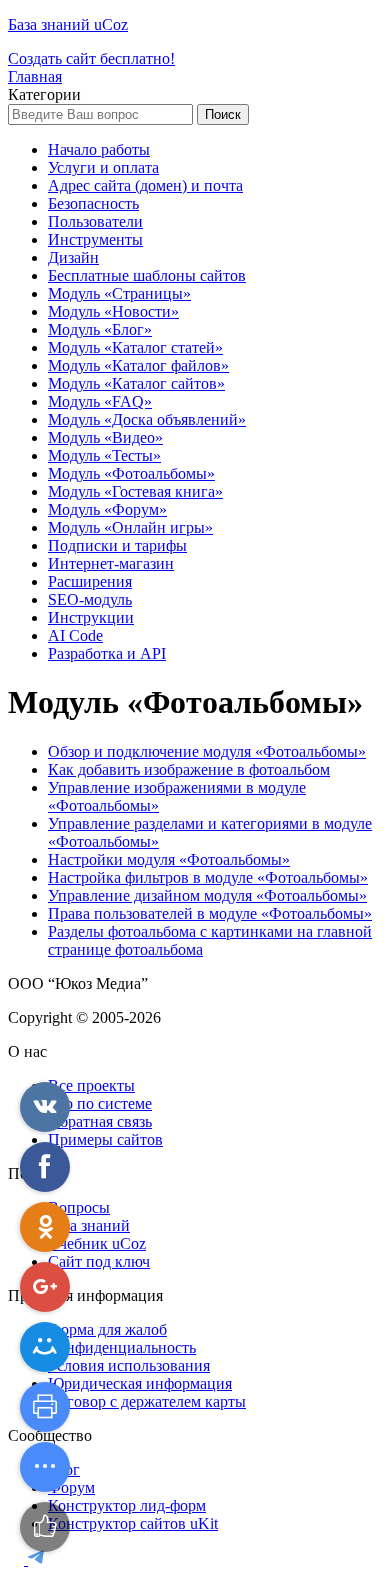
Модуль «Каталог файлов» (138, 365)
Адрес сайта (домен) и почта (145, 185)
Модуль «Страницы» (119, 293)
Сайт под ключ (99, 1261)
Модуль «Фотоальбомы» (131, 473)
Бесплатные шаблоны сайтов (147, 275)
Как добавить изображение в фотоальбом (189, 769)
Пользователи (95, 221)
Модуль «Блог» (100, 329)
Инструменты (95, 239)
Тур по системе (100, 1103)
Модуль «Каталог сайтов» (136, 383)
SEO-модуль (90, 599)
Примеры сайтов (105, 1139)
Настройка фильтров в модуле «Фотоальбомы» (208, 877)
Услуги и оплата (103, 167)
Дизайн (73, 257)
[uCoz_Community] (36, 1559)
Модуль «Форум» (107, 509)
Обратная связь (100, 1121)
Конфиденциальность (122, 1347)
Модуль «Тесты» (104, 455)
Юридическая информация (140, 1383)
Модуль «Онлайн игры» (130, 527)
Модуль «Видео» (105, 437)
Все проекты (91, 1085)
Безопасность (93, 203)
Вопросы (79, 1207)
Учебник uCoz (97, 1243)
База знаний (89, 1225)
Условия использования (129, 1365)
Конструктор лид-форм (127, 1505)
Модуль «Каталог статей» (135, 347)
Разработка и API (107, 653)
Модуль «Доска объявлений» (147, 419)
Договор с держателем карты (147, 1401)
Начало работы (99, 149)
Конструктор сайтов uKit (133, 1523)
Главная (35, 76)
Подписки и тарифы (117, 545)
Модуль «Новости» (113, 311)
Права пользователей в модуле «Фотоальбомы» (210, 913)
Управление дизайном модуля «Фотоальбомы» (207, 895)
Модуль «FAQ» (100, 401)
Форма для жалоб (107, 1329)
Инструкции (91, 617)
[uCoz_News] (18, 1559)
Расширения (90, 581)
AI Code (75, 635)
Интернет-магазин (111, 563)
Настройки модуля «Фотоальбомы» (169, 859)
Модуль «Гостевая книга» (135, 491)
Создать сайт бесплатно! (91, 58)
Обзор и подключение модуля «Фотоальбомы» (207, 751)
